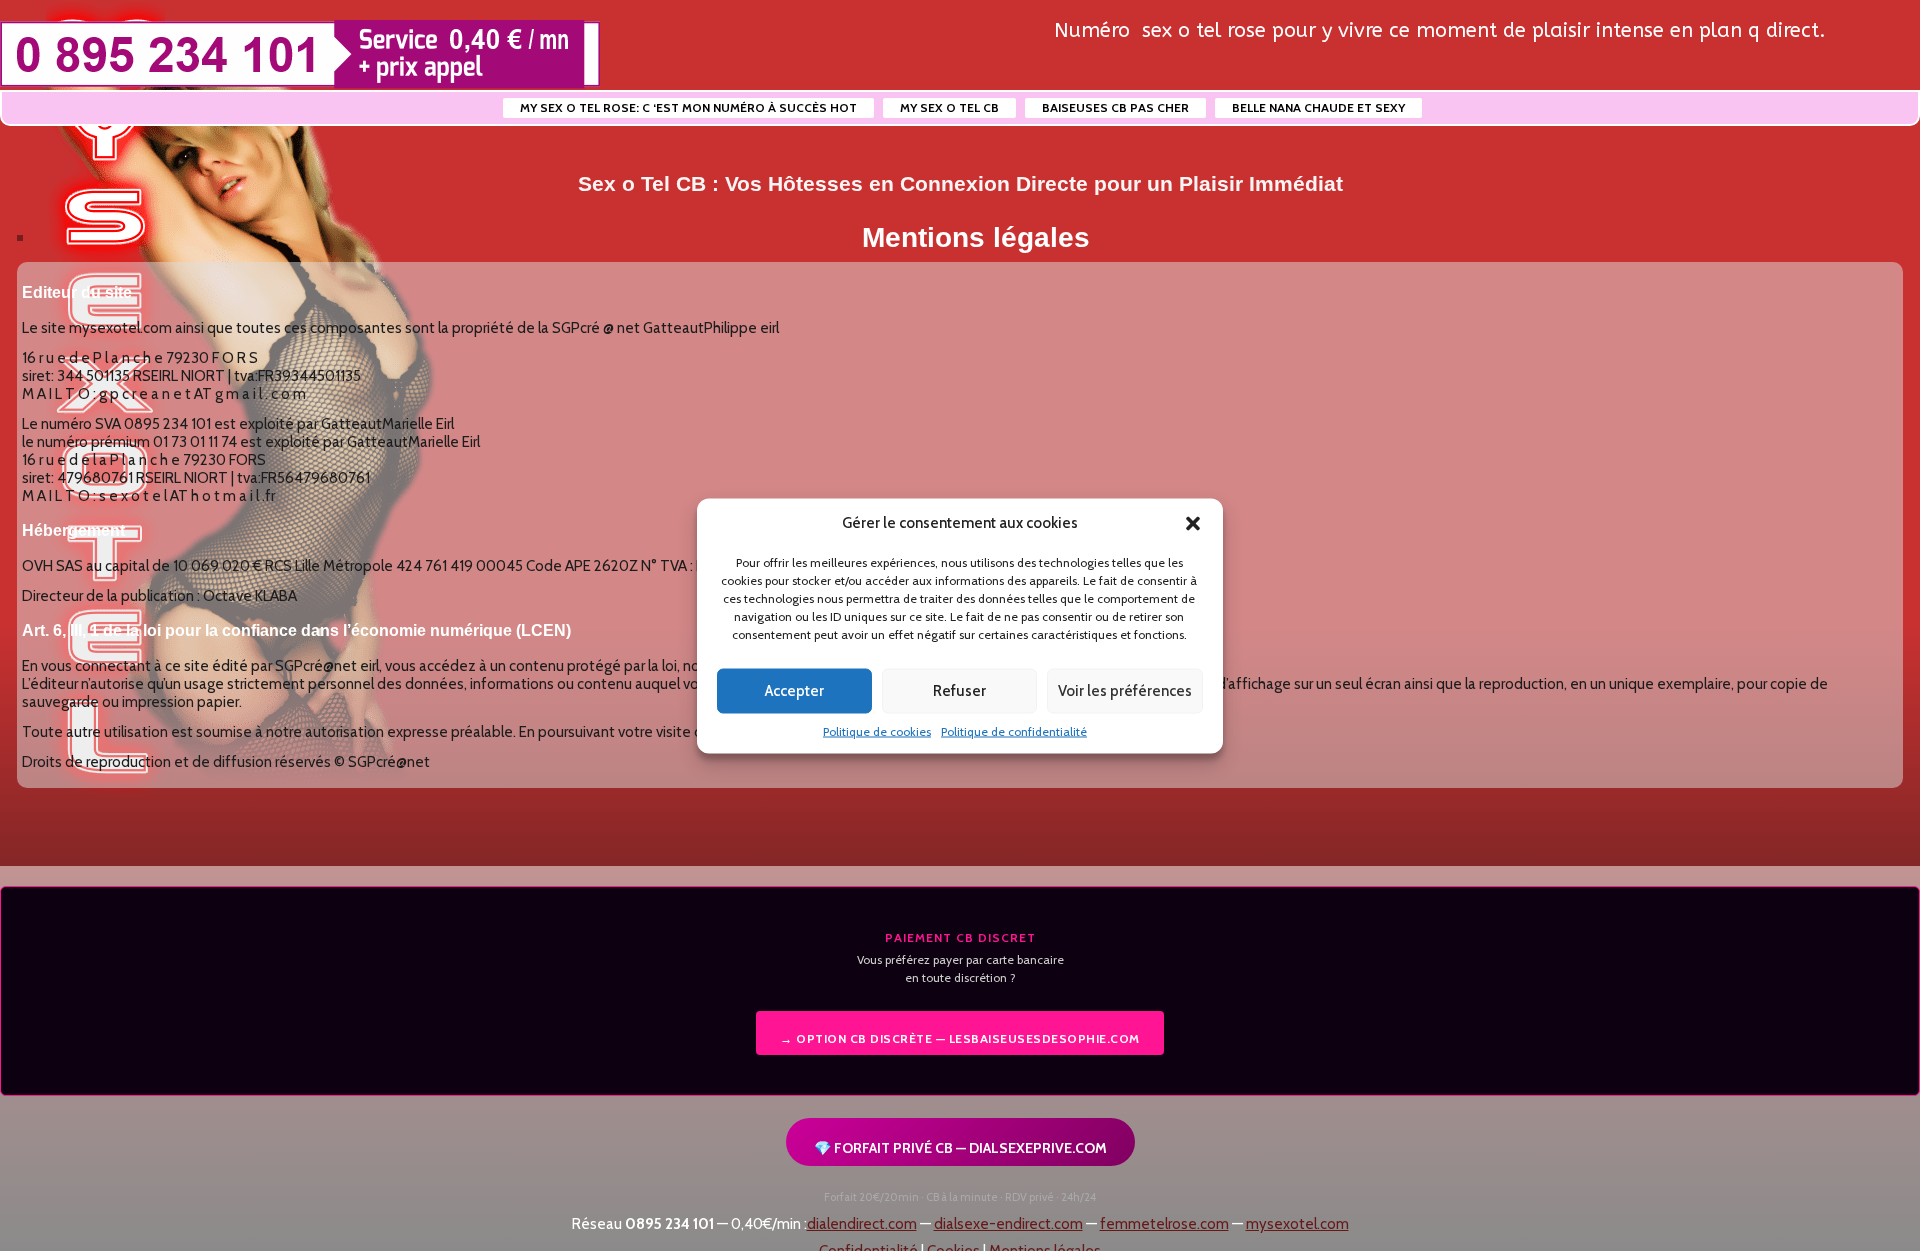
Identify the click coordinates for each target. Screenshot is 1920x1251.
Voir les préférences (1125, 691)
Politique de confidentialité (1014, 730)
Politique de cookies (877, 730)
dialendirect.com (862, 1224)
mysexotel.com (1297, 1224)
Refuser (959, 691)
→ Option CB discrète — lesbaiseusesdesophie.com (960, 1038)
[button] (1193, 523)
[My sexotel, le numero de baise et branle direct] (300, 54)
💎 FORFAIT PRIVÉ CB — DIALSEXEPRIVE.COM (960, 1148)
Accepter (794, 691)
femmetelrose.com (1164, 1224)
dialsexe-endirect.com (1008, 1224)
